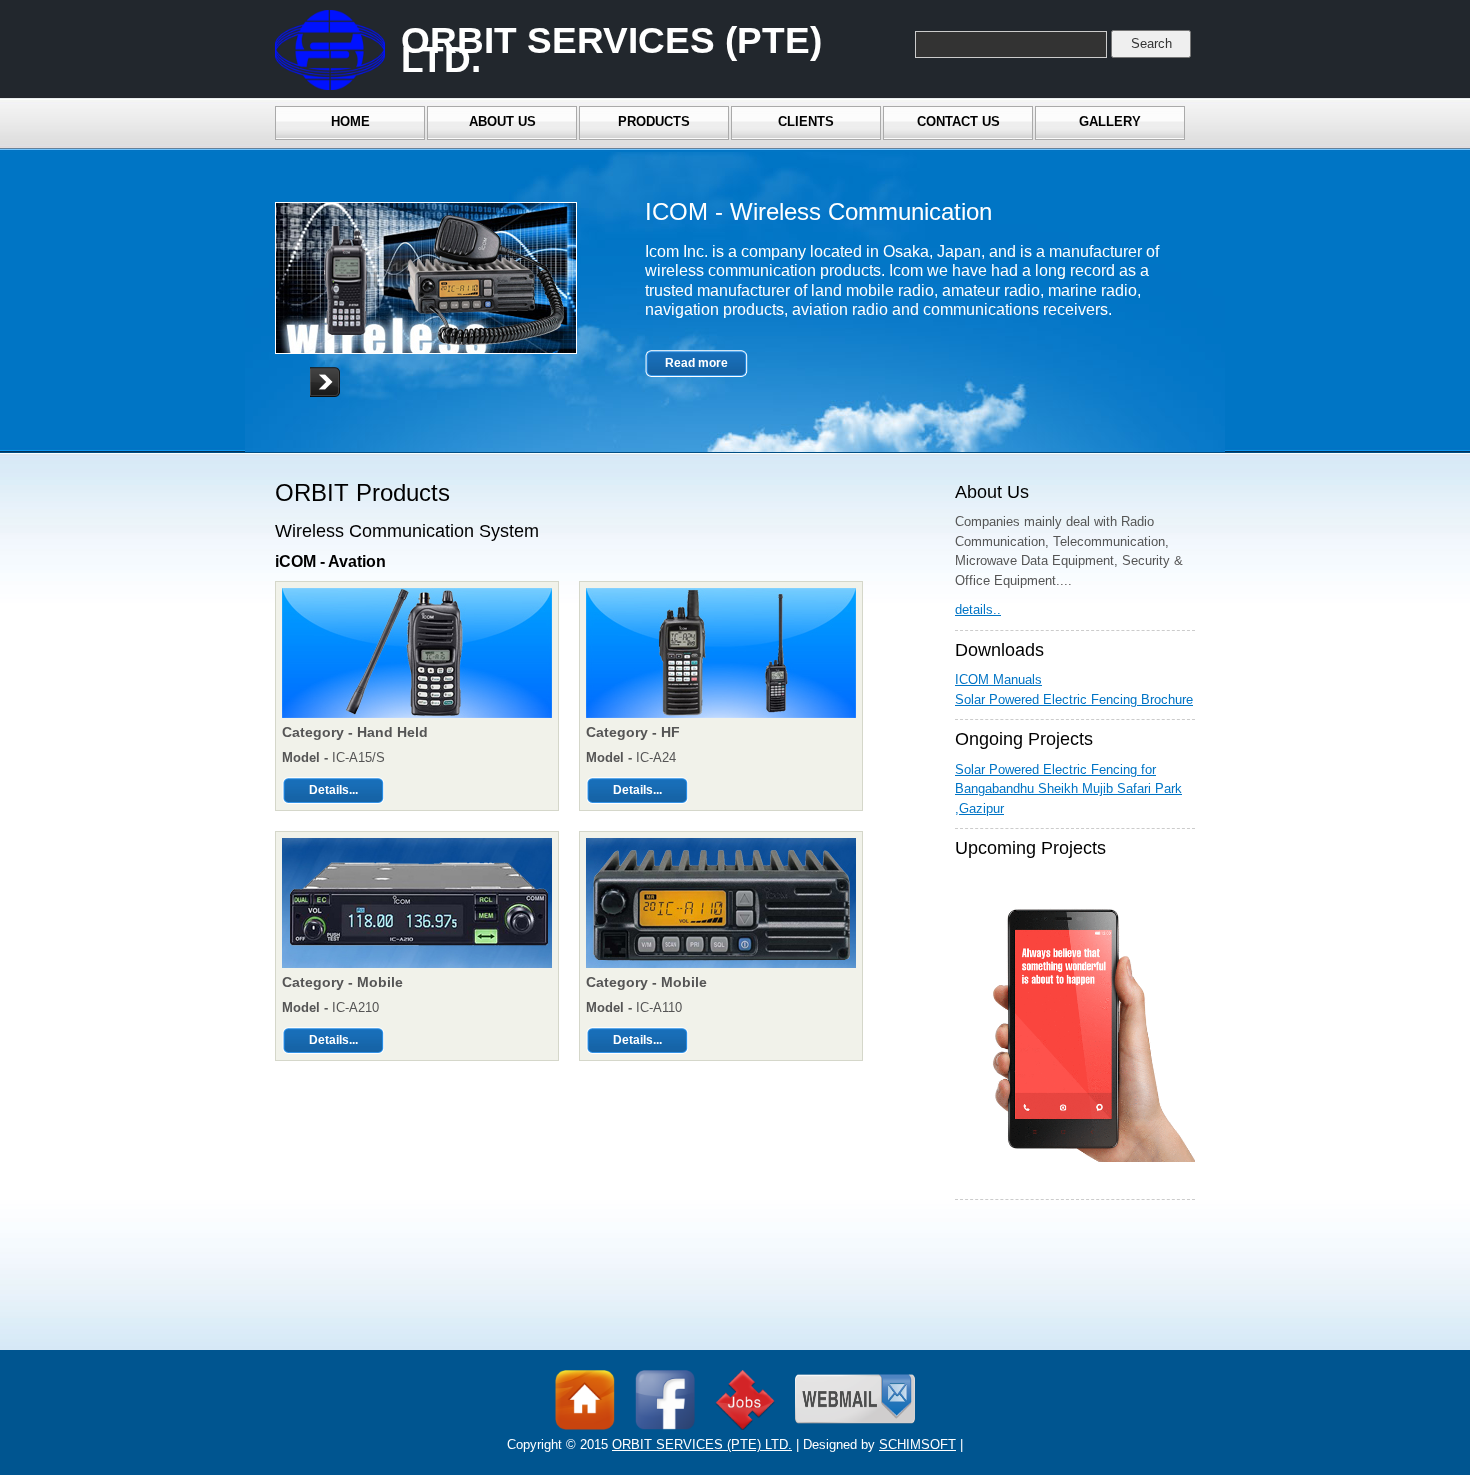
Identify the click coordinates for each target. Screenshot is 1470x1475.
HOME (350, 121)
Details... (333, 790)
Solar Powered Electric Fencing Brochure (1074, 699)
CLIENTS (806, 121)
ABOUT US (502, 121)
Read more (696, 363)
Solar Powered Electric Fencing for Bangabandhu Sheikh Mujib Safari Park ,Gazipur (1068, 789)
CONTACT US (958, 121)
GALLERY (1110, 121)
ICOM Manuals (998, 679)
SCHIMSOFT (917, 1444)
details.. (978, 609)
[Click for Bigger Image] (417, 718)
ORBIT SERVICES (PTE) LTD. (702, 1444)
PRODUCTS (654, 121)
